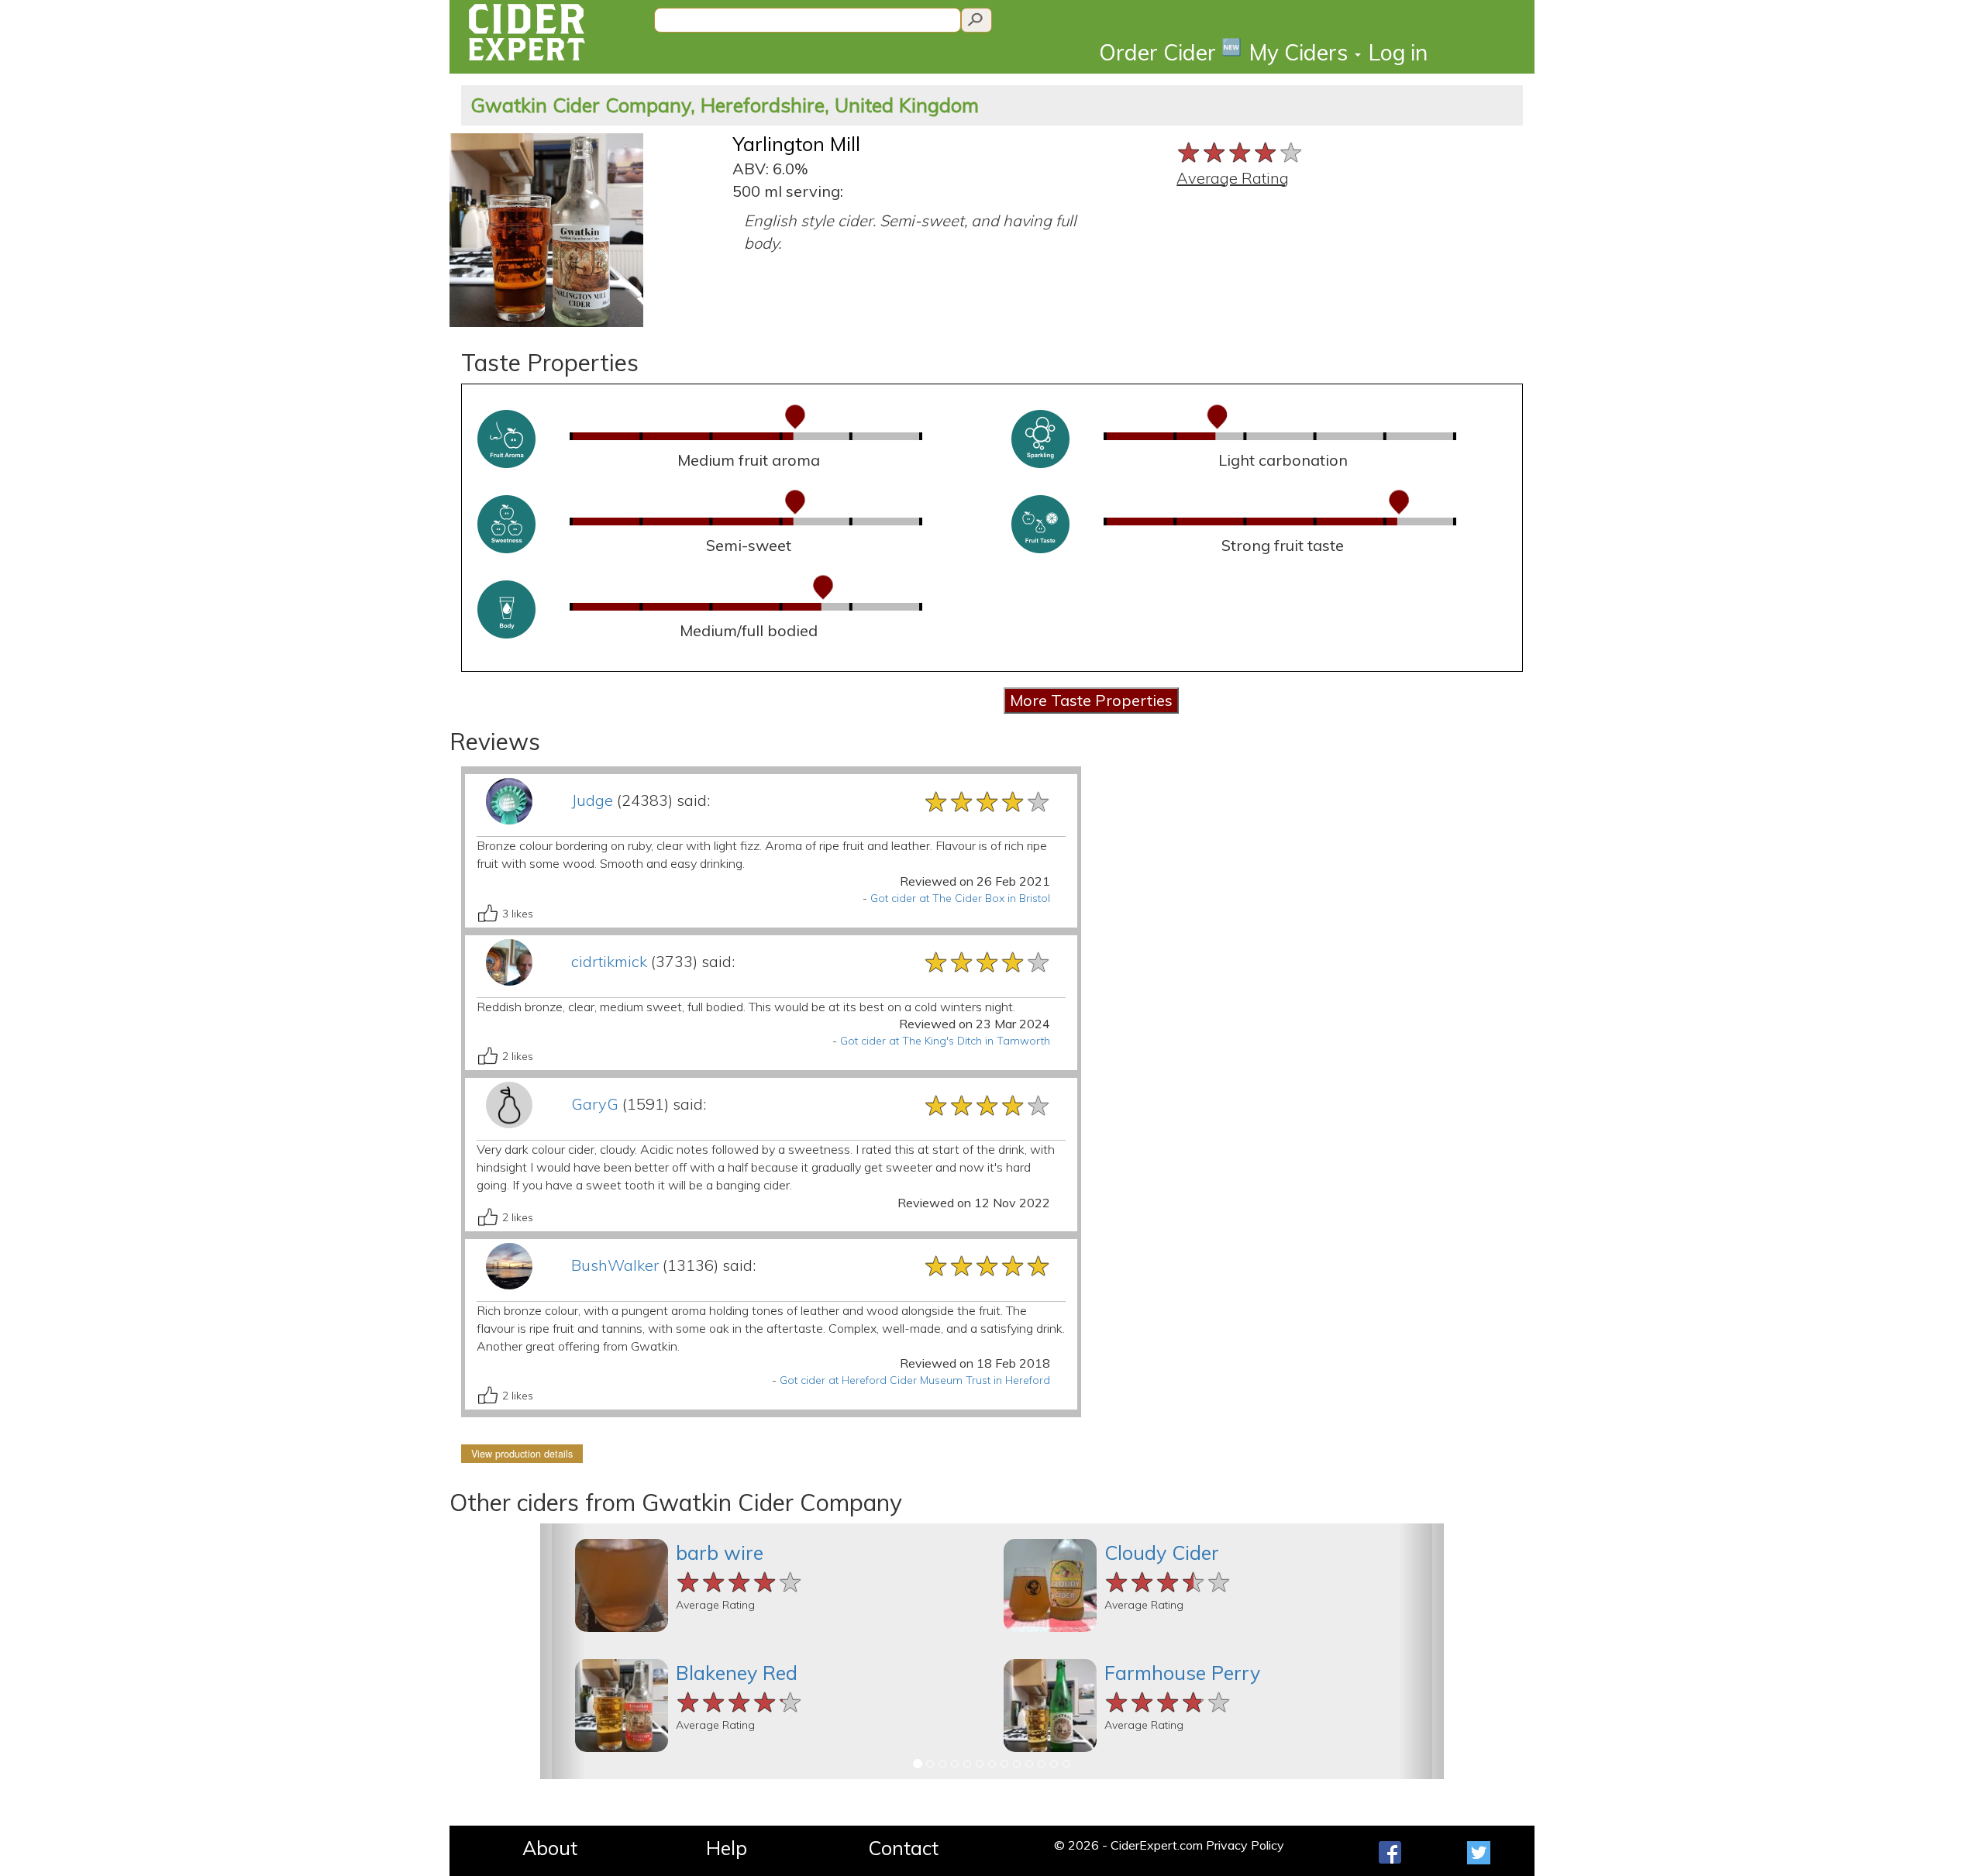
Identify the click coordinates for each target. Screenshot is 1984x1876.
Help (727, 1848)
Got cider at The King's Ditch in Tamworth (945, 1041)
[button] (563, 1651)
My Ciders (1301, 52)
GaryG (595, 1104)
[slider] (1240, 151)
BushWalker (615, 1265)
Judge (592, 800)
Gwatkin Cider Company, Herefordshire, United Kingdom (725, 105)
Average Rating (1233, 178)
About (550, 1848)
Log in (1398, 52)
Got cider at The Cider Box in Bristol (960, 898)
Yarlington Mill (796, 144)
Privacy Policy (1245, 1845)
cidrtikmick (609, 961)
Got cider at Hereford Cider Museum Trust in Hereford (915, 1380)
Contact (903, 1848)
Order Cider (1170, 52)
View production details (522, 1454)
